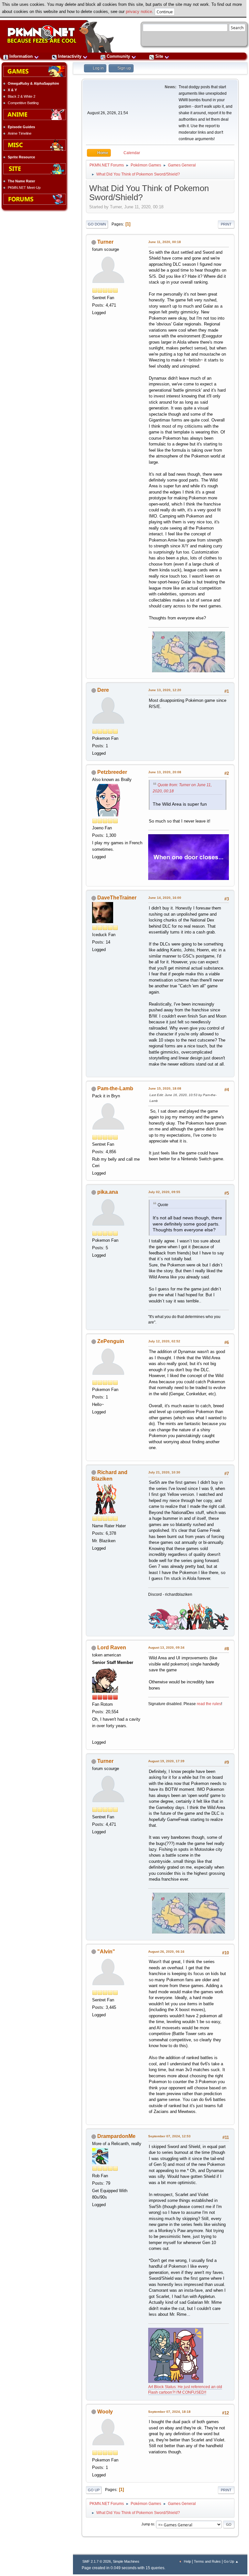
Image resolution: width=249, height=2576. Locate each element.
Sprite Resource (21, 157)
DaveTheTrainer (117, 898)
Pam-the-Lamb (115, 1088)
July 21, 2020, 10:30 (164, 1472)
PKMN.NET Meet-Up (24, 188)
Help (187, 2561)
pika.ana (108, 1192)
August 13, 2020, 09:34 (166, 1648)
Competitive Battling (23, 103)
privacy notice (139, 12)
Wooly (105, 2412)
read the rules (209, 1704)
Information (21, 56)
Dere (103, 690)
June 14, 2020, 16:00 (165, 898)
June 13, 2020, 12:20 (165, 690)
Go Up (94, 2490)
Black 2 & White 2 (22, 96)
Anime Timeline (20, 133)
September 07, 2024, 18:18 (169, 2412)
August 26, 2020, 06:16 (166, 1952)
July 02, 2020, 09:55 (164, 1192)
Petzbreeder (112, 772)
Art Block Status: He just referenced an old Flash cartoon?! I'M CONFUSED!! (185, 2390)
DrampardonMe (116, 2136)
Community (118, 56)
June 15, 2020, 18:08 (165, 1088)
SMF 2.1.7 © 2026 (97, 2561)
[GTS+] (95, 1734)
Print (226, 224)
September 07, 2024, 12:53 (169, 2136)
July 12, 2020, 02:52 (164, 1341)
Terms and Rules (207, 2561)
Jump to (148, 2524)
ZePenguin (111, 1341)
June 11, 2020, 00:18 (165, 242)
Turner (105, 242)
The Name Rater (21, 181)
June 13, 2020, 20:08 (165, 772)
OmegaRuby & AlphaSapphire (33, 83)
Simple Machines (126, 2561)
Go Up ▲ (231, 2561)
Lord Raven (112, 1648)
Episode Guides (21, 127)
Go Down (97, 224)
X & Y (12, 90)
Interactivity (70, 56)
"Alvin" (106, 1952)
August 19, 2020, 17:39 (166, 1761)
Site (159, 56)
